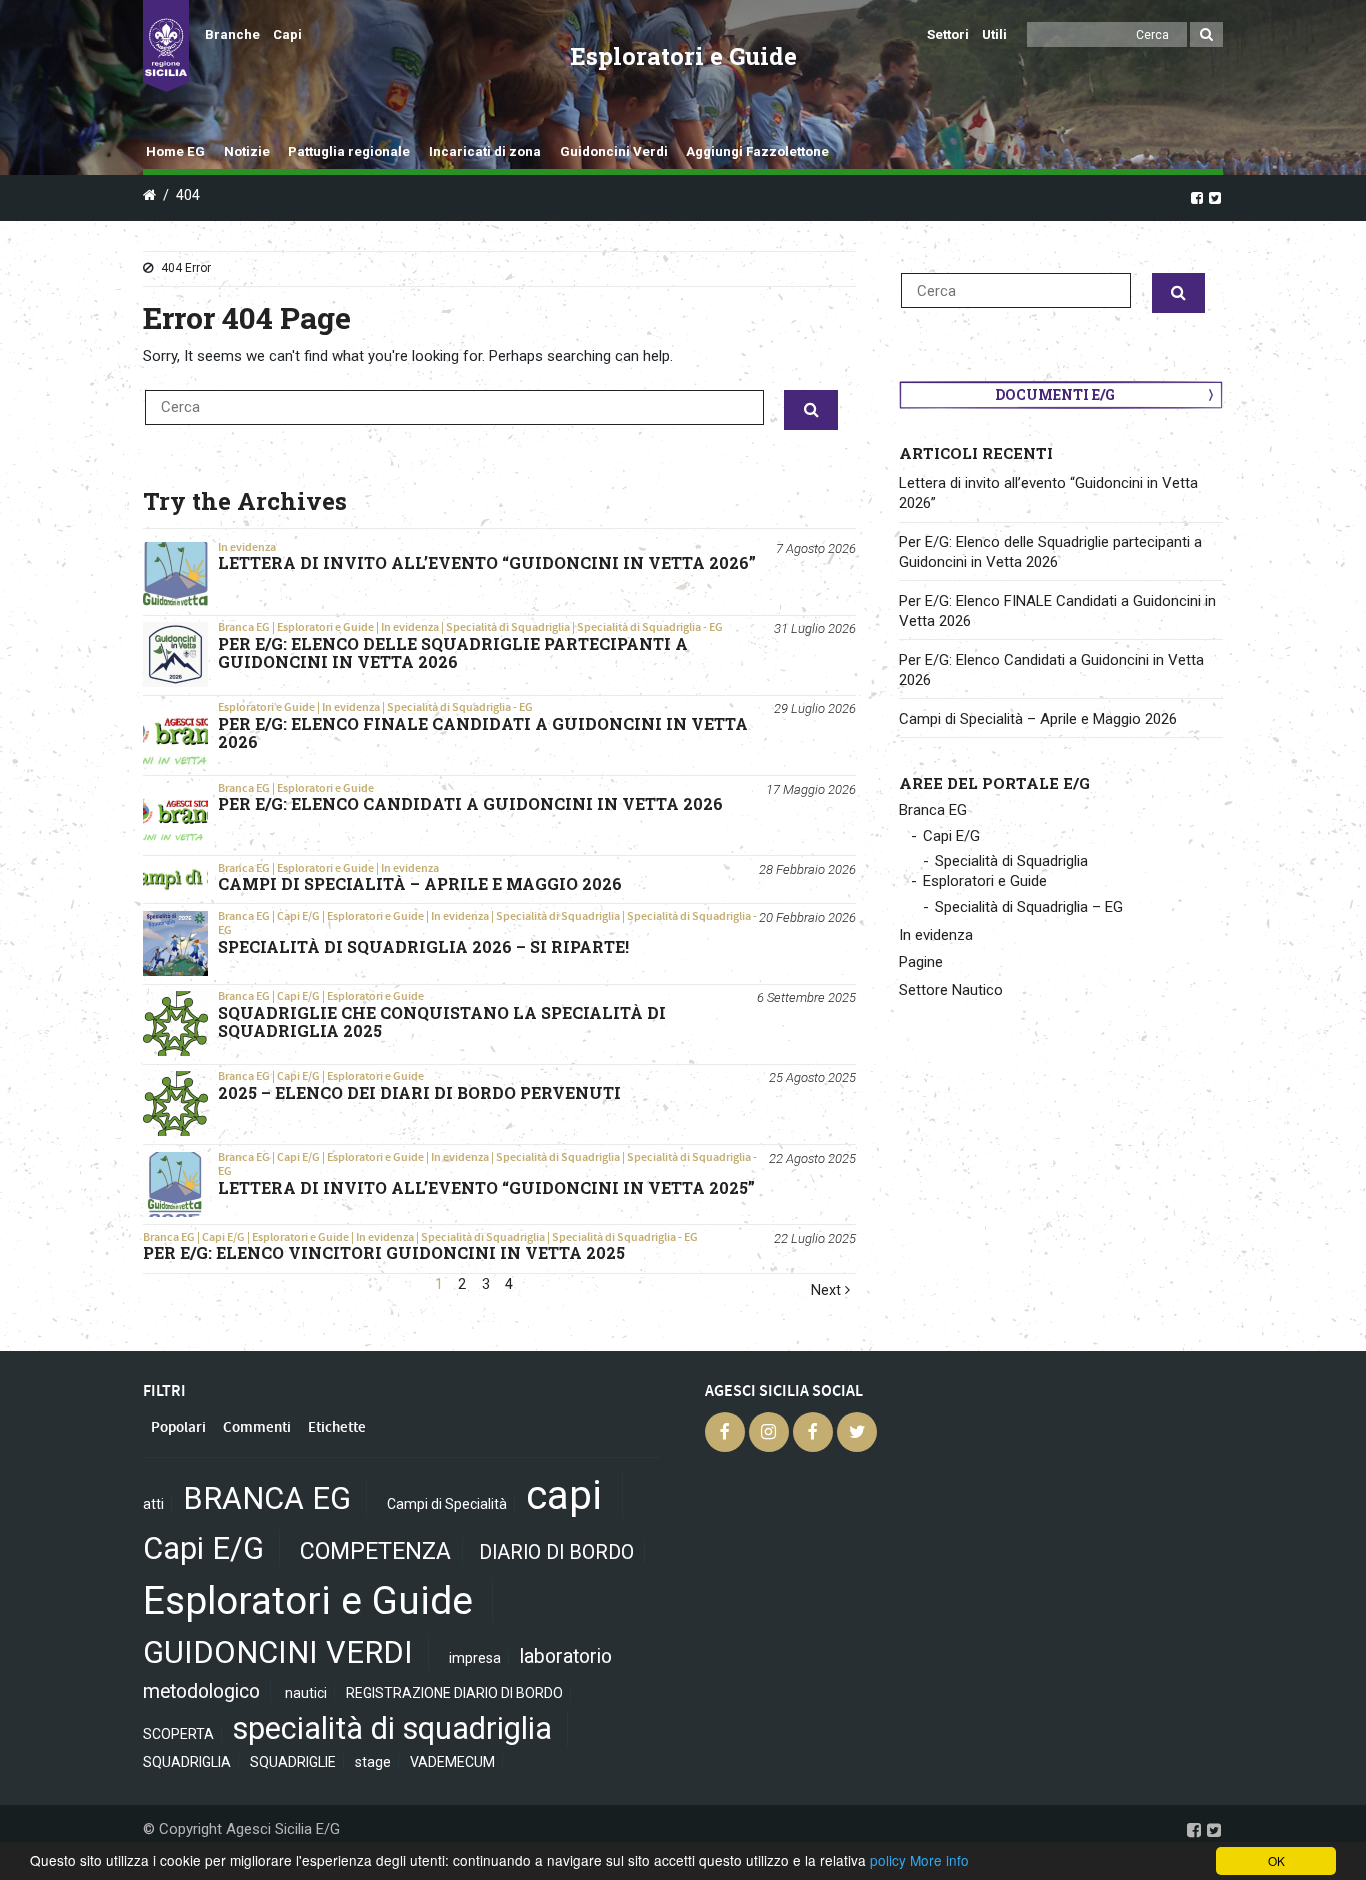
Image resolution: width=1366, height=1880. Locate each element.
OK (1276, 1860)
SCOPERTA (178, 1734)
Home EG (175, 151)
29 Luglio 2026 (815, 708)
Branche (232, 34)
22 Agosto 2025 (812, 1158)
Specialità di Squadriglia (508, 627)
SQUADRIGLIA (187, 1762)
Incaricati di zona (485, 151)
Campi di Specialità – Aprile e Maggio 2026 (1038, 719)
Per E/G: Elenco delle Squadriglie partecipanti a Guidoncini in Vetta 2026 (1050, 552)
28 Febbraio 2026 (807, 869)
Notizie (247, 151)
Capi (287, 34)
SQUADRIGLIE (293, 1762)
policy (888, 1860)
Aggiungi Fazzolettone (757, 151)
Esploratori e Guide (325, 627)
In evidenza (247, 547)
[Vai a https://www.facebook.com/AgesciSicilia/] (1197, 197)
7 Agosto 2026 (816, 548)
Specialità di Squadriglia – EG (1029, 907)
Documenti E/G (1055, 394)
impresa (475, 1658)
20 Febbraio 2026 (807, 917)
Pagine (921, 962)
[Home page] (166, 46)
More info (939, 1860)
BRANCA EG (267, 1498)
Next (828, 1290)
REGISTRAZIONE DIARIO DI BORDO (454, 1693)
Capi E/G (298, 916)
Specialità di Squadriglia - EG (650, 627)
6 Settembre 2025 (806, 997)
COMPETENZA (375, 1551)
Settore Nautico (951, 990)
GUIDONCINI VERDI (278, 1652)
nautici (306, 1693)
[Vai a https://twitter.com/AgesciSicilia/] (1215, 197)
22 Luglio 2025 (815, 1238)
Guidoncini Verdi (614, 151)
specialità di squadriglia (392, 1728)
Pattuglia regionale (349, 151)
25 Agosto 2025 (812, 1077)
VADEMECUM (452, 1762)
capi (564, 1495)
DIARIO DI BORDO (556, 1552)
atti (153, 1504)
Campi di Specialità (447, 1504)
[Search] (1206, 34)
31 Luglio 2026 (815, 628)
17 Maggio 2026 (811, 789)
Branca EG (244, 627)
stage (373, 1762)
